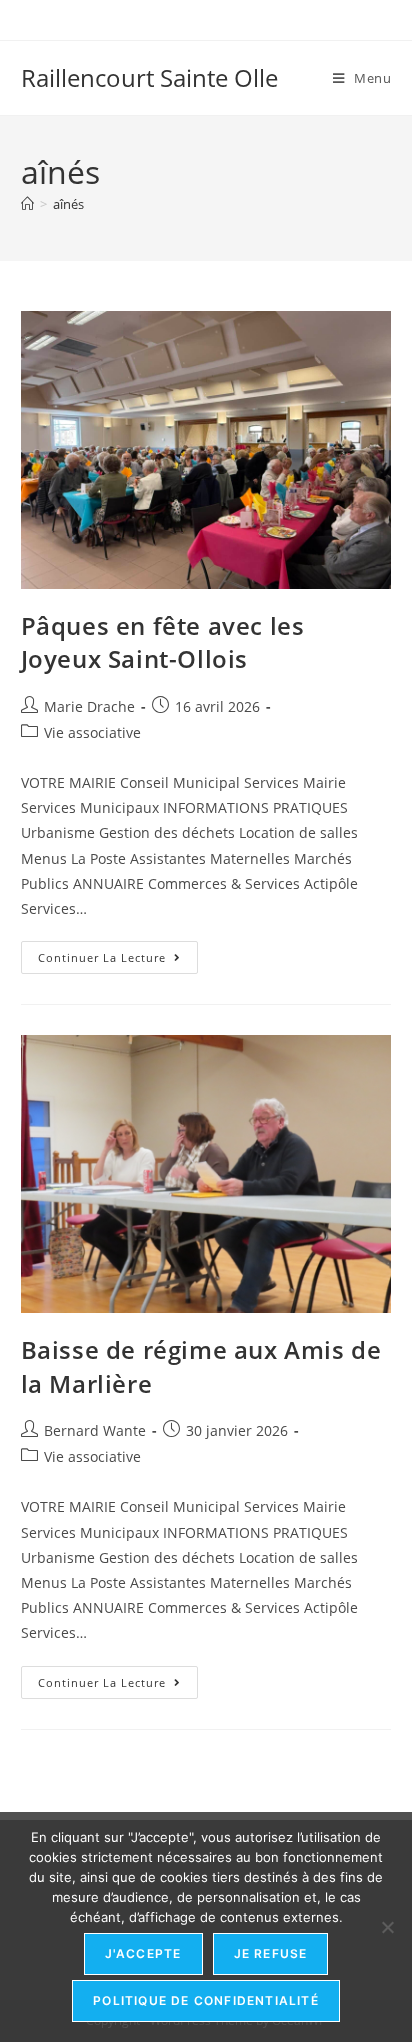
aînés (68, 204)
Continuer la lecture (118, 953)
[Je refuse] (387, 1927)
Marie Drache (89, 706)
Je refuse (271, 1953)
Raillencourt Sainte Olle (149, 77)
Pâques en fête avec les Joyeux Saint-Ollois (163, 642)
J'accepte (143, 1953)
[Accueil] (27, 204)
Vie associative (92, 732)
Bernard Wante (95, 1430)
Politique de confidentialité (206, 2000)
